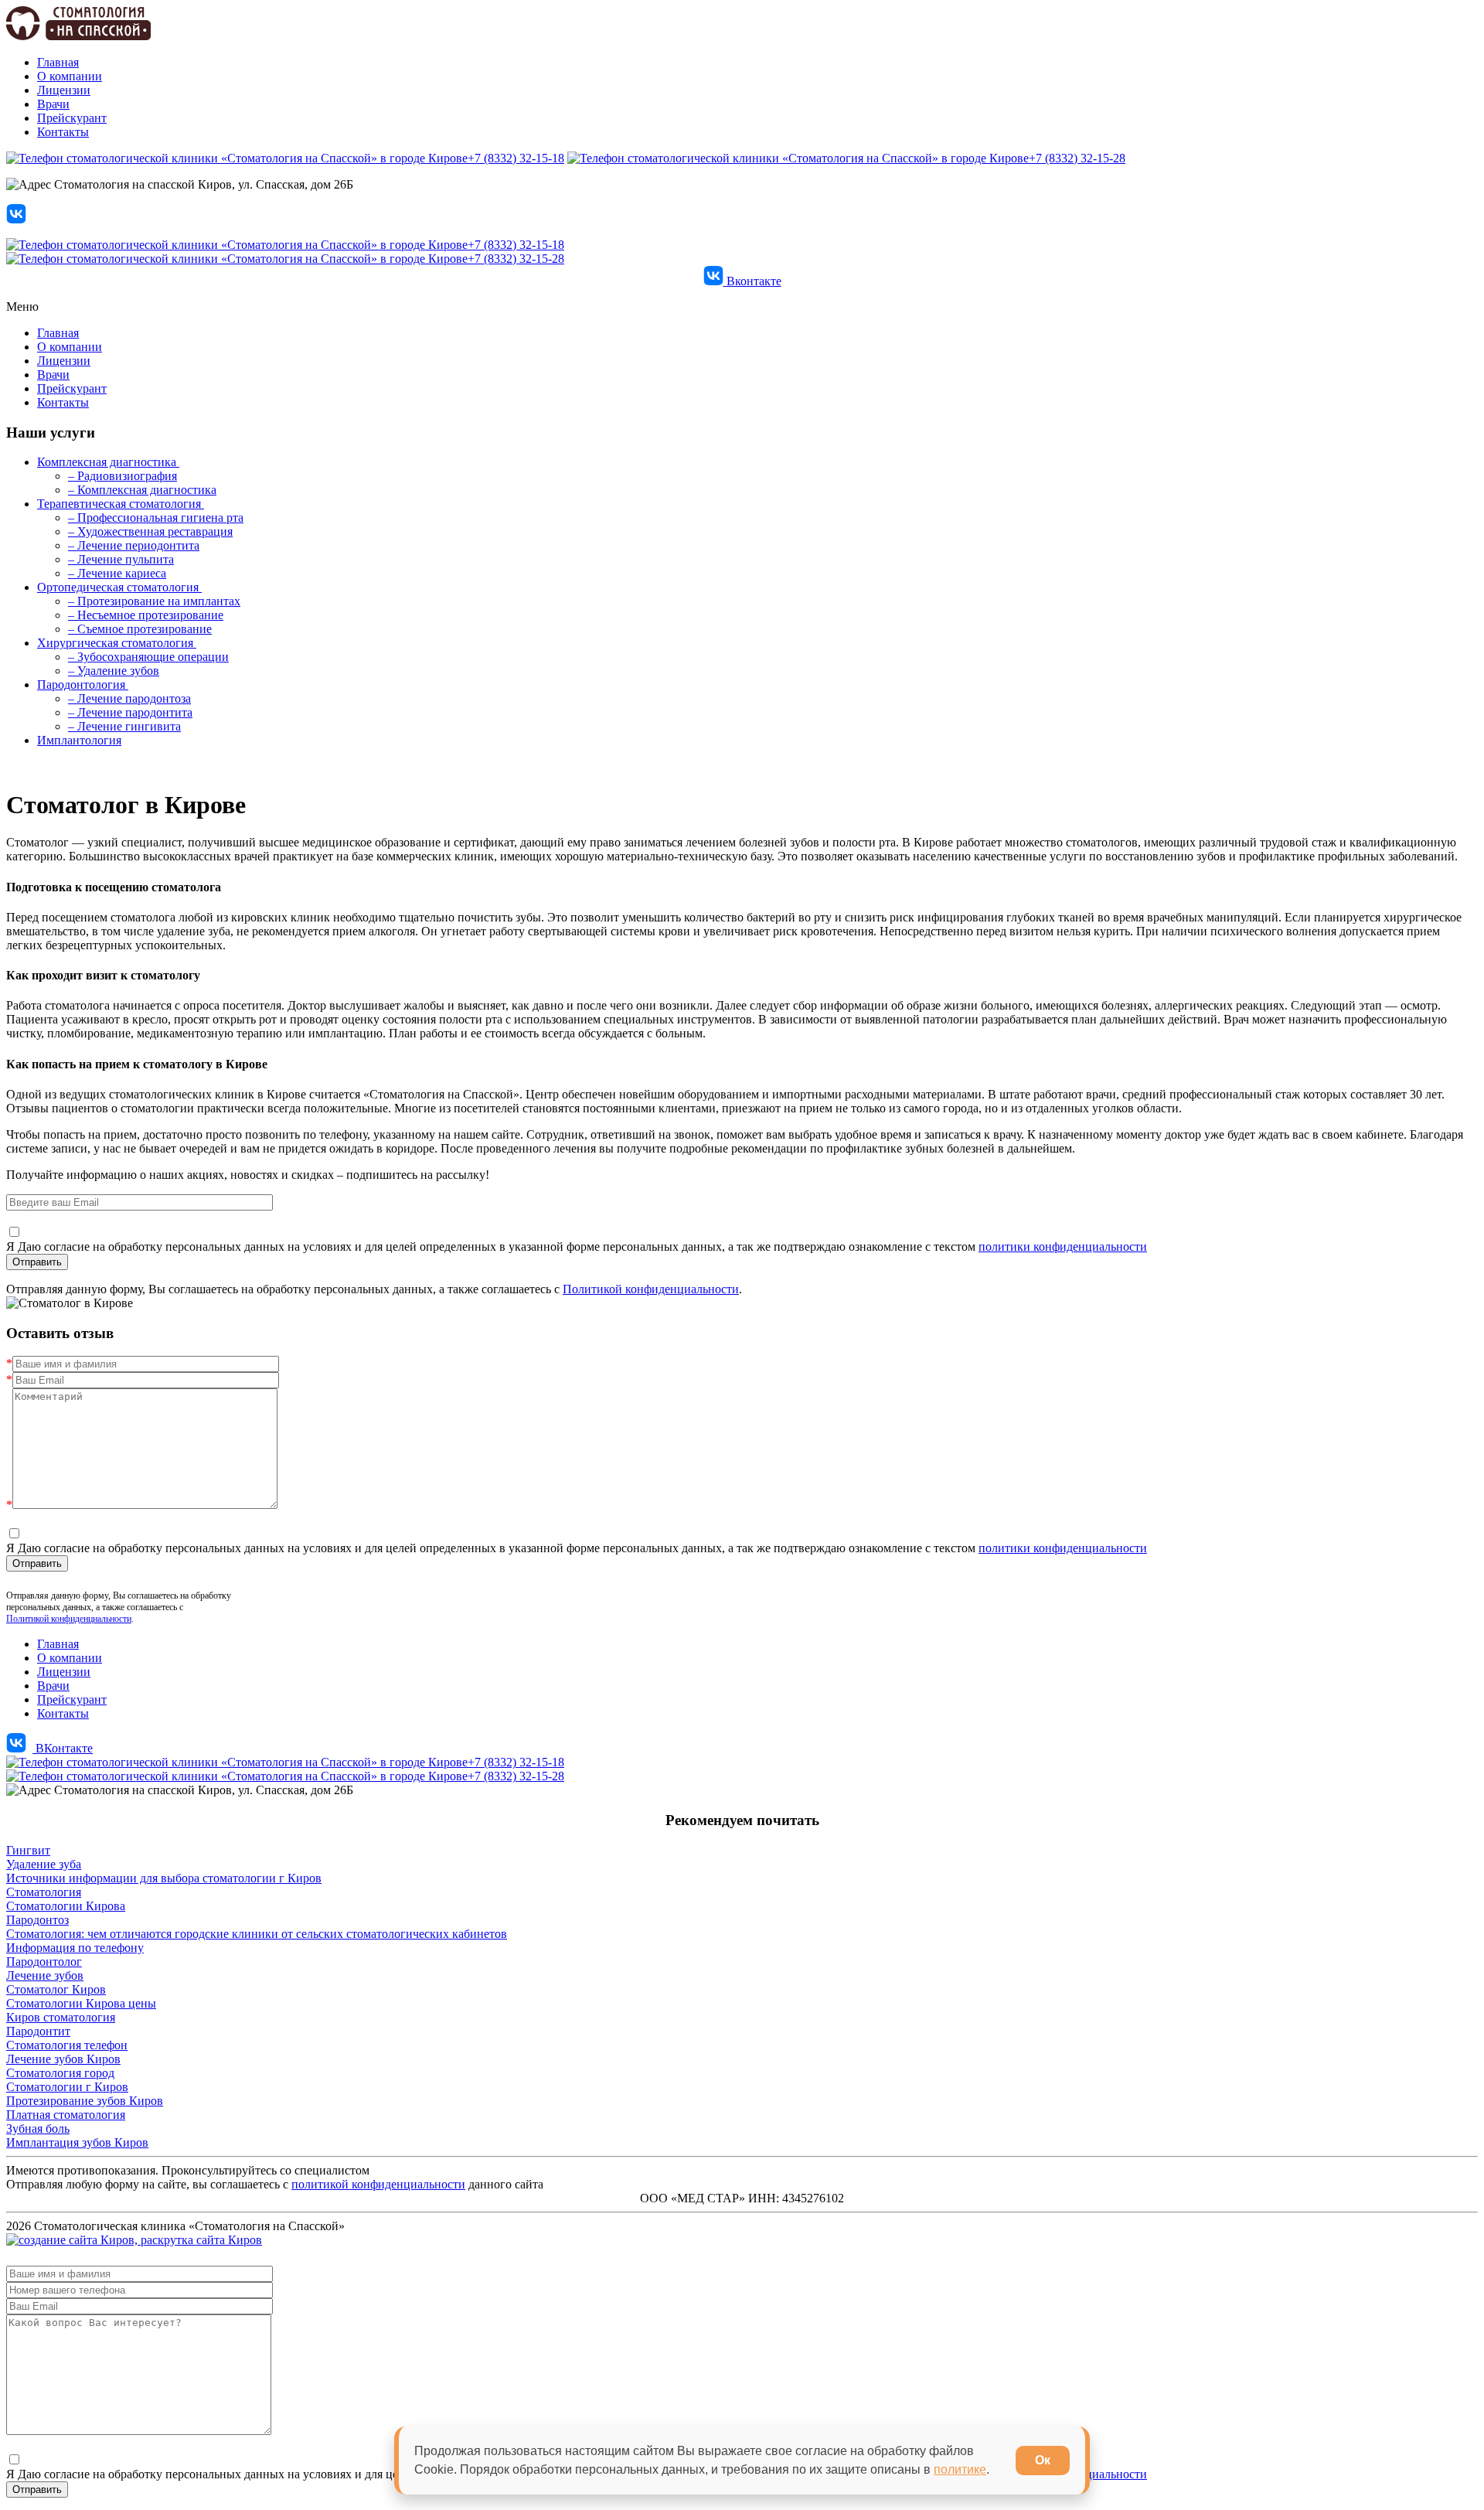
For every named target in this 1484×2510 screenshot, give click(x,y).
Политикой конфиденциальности (651, 1289)
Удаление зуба (44, 1864)
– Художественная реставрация (150, 531)
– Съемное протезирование (140, 629)
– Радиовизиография (123, 476)
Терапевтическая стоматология (121, 504)
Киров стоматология (61, 2017)
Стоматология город (60, 2073)
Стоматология (44, 1892)
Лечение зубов (45, 1975)
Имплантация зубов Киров (77, 2142)
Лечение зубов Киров (63, 2059)
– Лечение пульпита (121, 559)
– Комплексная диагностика (142, 490)
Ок (1043, 2460)
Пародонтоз (37, 1920)
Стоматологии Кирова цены (81, 2003)
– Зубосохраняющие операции (148, 657)
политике (960, 2469)
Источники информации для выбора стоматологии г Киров (164, 1878)
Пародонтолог (44, 1962)
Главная (58, 62)
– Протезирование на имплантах (154, 601)
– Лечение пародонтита (130, 712)
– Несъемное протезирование (146, 615)
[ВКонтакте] (16, 219)
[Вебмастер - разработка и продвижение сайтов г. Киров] (134, 2240)
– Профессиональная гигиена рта (156, 518)
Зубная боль (38, 2129)
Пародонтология (83, 685)
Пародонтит (38, 2031)
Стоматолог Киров (56, 1989)
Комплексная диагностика (108, 462)
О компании (70, 76)
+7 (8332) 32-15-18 (516, 158)
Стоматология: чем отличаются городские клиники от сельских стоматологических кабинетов (257, 1934)
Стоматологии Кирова (66, 1906)
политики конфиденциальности (1063, 1246)
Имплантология (79, 740)
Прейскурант (72, 118)
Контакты (63, 132)
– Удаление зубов (114, 671)
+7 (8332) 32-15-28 (1077, 158)
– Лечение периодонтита (134, 545)
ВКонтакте (63, 1748)
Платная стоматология (66, 2115)
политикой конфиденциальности (378, 2184)
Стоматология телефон (67, 2045)
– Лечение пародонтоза (129, 698)
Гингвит (28, 1850)
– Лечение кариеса (117, 573)
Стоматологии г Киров (67, 2087)
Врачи (53, 104)
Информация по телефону (75, 1948)
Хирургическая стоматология (117, 643)
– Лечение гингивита (124, 726)
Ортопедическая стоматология (119, 587)
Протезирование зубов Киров (85, 2101)
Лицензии (64, 90)
